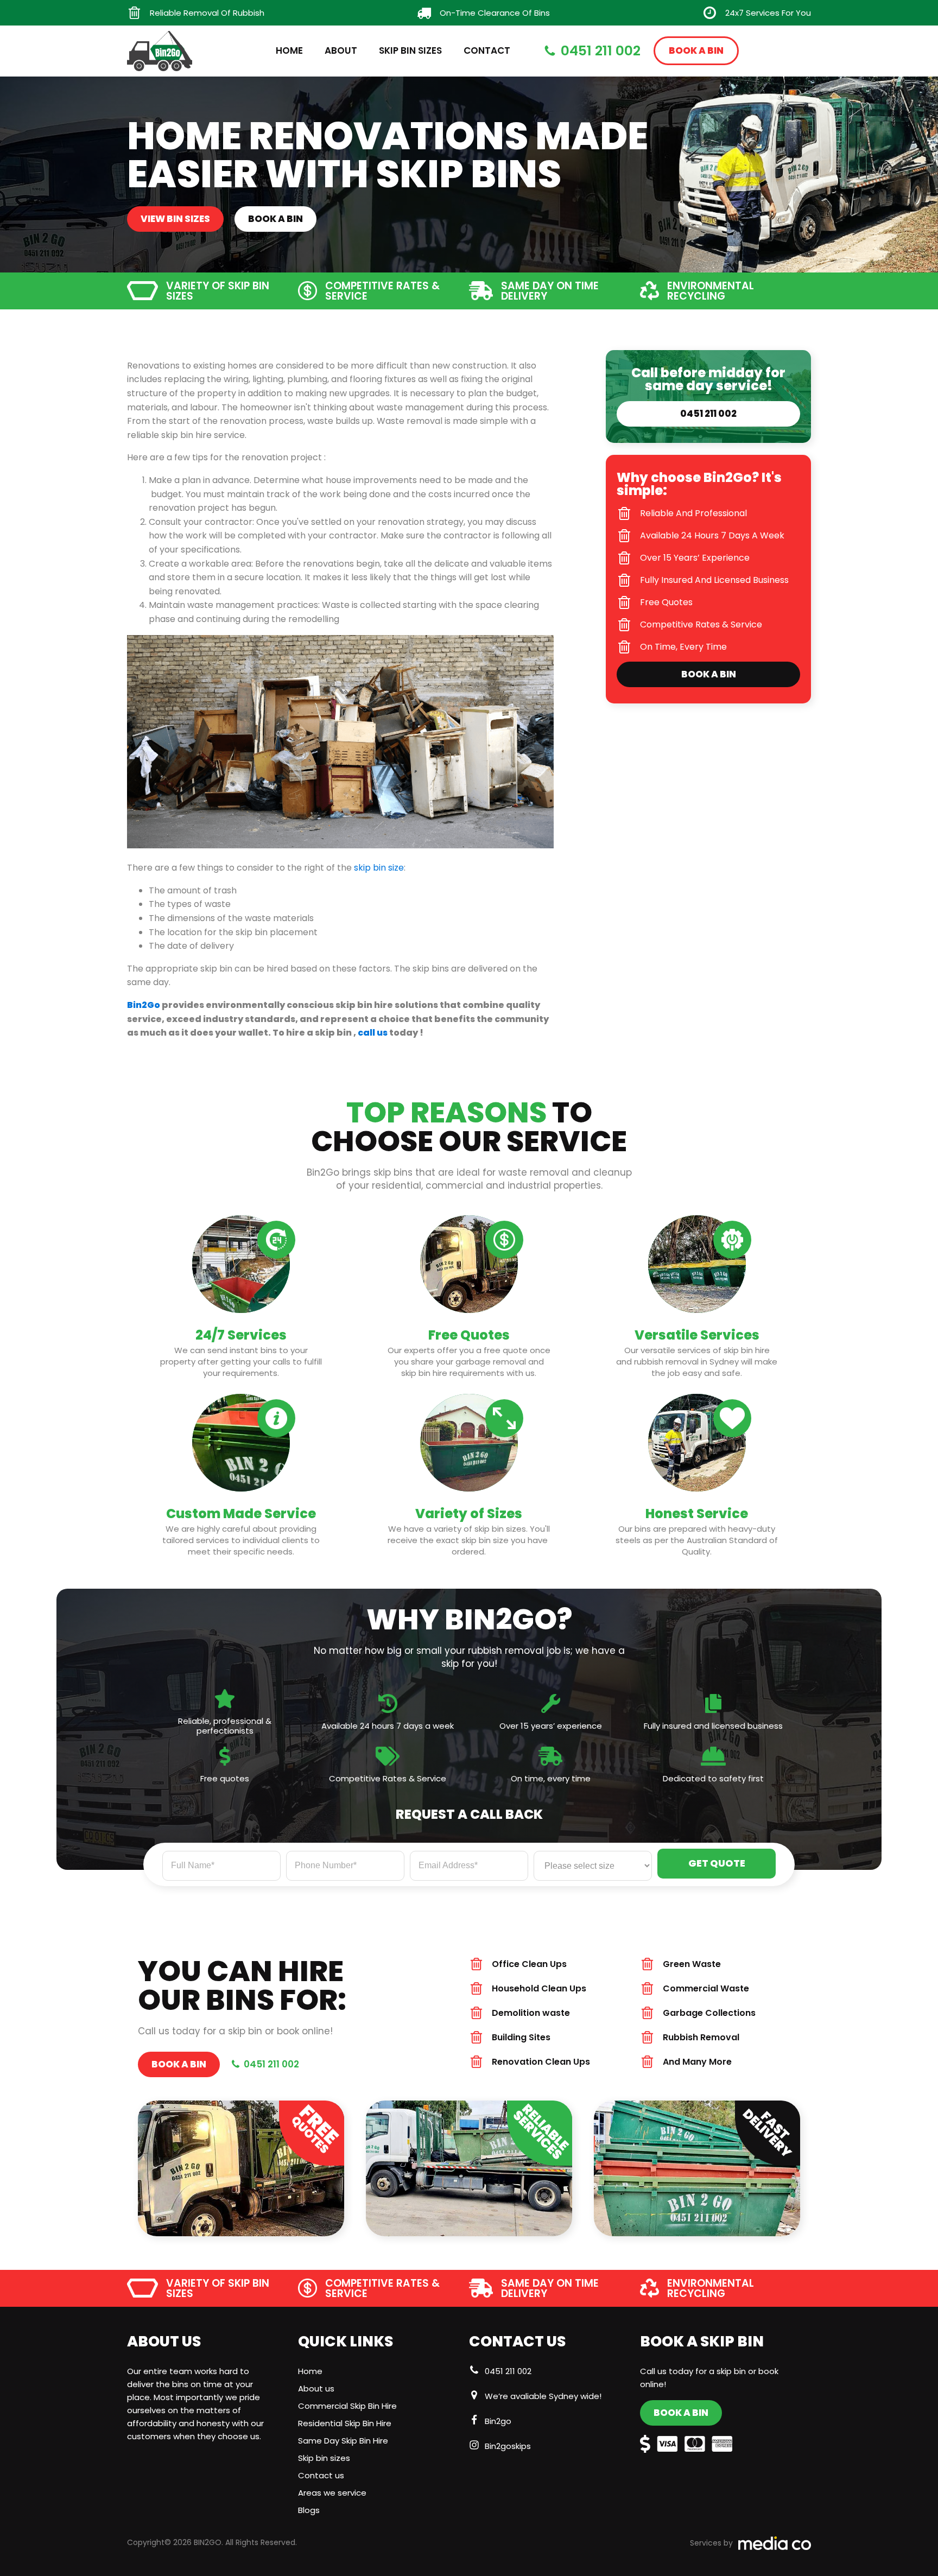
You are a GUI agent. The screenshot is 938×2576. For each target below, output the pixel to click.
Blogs (309, 2510)
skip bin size (379, 868)
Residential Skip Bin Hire (345, 2423)
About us (316, 2388)
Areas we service (332, 2493)
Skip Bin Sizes (410, 50)
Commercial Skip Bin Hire (347, 2406)
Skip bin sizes (324, 2458)
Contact (487, 50)
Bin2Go (144, 1005)
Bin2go (498, 2421)
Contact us (321, 2475)
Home (289, 50)
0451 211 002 (508, 2371)
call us (373, 1033)
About (341, 50)
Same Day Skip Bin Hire (343, 2441)
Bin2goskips (508, 2446)
